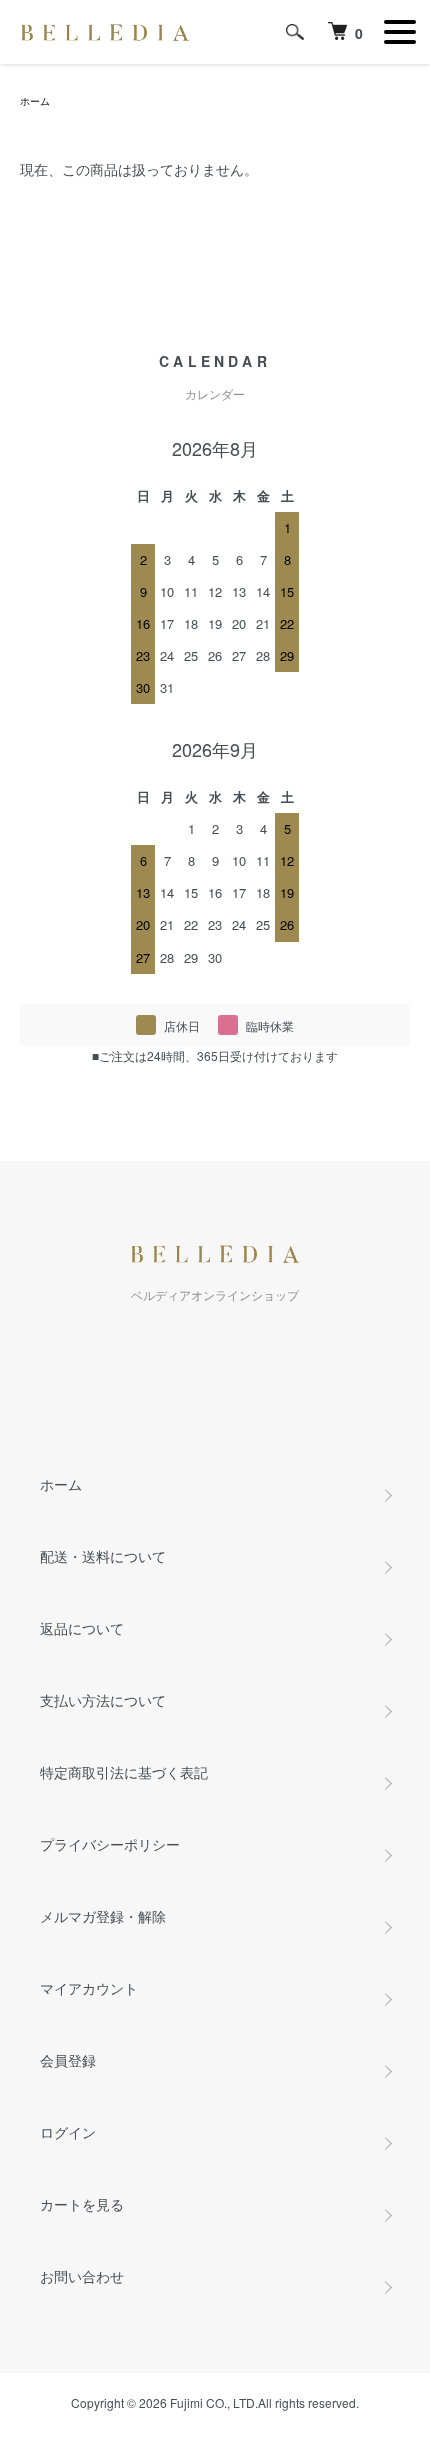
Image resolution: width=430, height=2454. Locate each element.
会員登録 (68, 2060)
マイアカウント (89, 1988)
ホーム (35, 101)
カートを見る (82, 2204)
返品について (82, 1628)
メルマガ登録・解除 (103, 1916)
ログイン (68, 2132)
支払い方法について (103, 1700)
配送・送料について (103, 1556)
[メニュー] (400, 32)
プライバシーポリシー (110, 1844)
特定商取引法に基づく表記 (124, 1772)
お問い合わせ (82, 2276)
